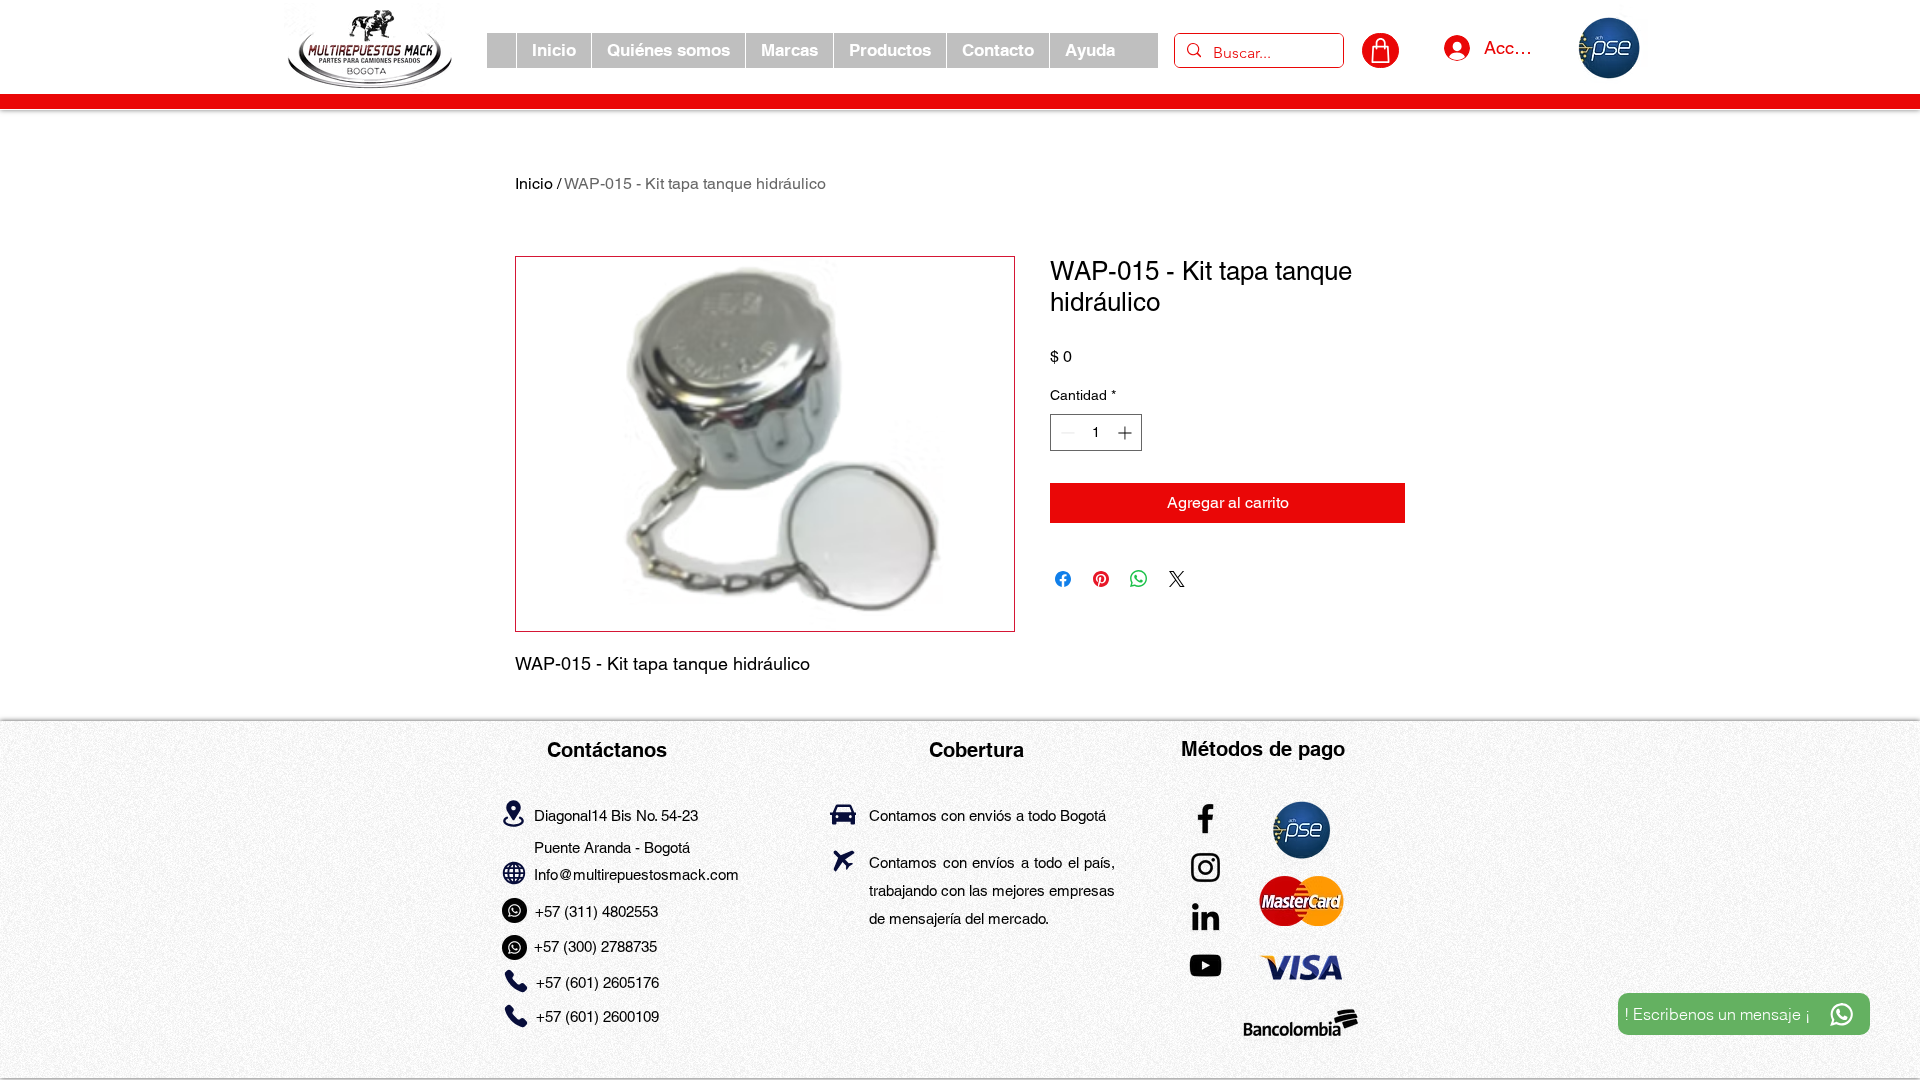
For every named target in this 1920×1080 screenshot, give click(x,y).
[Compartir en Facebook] (1063, 579)
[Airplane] (843, 861)
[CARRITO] (1380, 50)
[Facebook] (1205, 818)
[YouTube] (1205, 965)
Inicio (534, 183)
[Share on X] (1177, 579)
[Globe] (513, 873)
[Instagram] (1205, 867)
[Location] (513, 814)
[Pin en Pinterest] (1101, 579)
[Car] (843, 814)
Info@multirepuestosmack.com (636, 874)
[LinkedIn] (1205, 916)
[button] (789, 50)
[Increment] (1126, 432)
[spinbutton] (1096, 432)
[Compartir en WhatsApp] (1139, 579)
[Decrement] (1065, 432)
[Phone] (515, 980)
